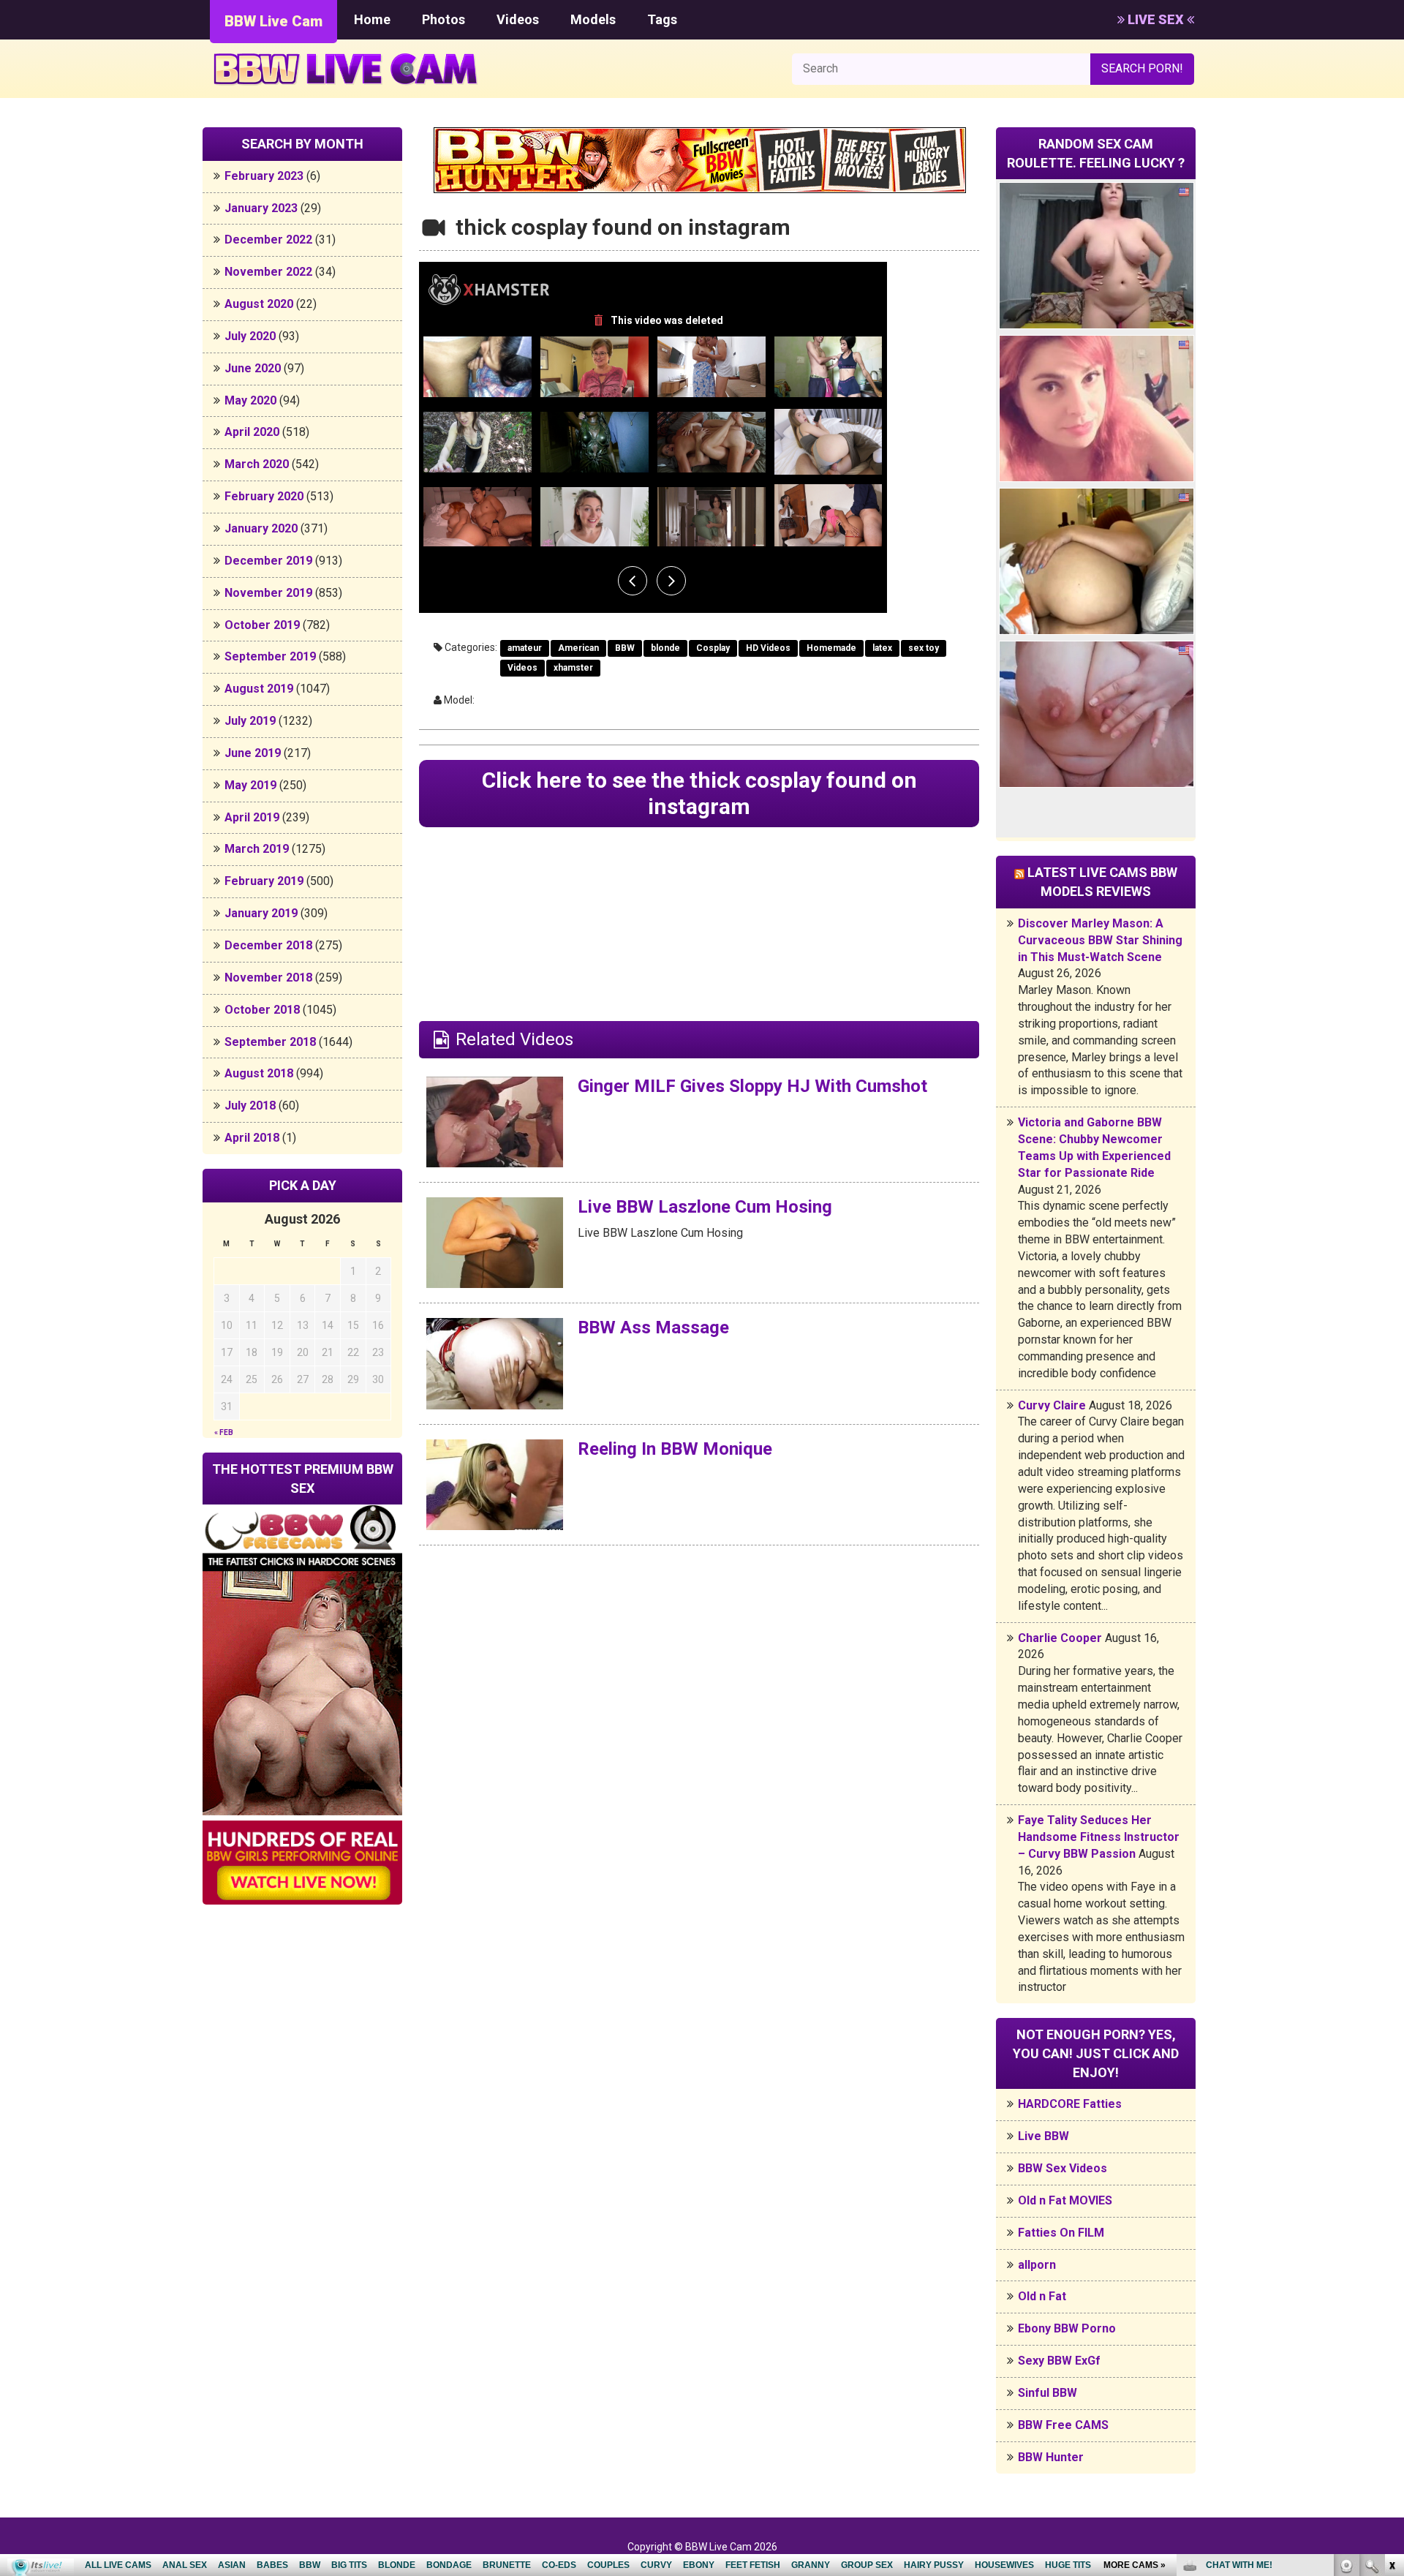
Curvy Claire (1052, 1405)
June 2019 (253, 753)
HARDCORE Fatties (1070, 2104)
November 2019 (268, 593)
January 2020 (261, 528)
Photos (444, 19)
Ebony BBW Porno (1067, 2328)
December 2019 (268, 561)
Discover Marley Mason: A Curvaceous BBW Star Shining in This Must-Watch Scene (1100, 940)
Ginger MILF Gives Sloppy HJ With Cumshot (752, 1086)
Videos (518, 19)
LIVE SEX (1156, 19)
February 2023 (264, 176)
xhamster (573, 668)
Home (372, 19)
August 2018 (259, 1073)
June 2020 (253, 368)
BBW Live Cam (273, 21)
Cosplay (713, 648)
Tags (662, 19)
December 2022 (268, 240)
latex (882, 648)
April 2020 (252, 432)
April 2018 (252, 1138)
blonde (665, 648)
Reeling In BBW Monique (675, 1449)
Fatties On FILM (1061, 2233)
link (1391, 2347)
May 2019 (250, 785)
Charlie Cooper (1060, 1638)
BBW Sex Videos (1063, 2168)
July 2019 (250, 721)
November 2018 (268, 978)
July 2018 (250, 1106)
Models (593, 19)
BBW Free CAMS (1063, 2425)
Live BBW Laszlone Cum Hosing (705, 1207)
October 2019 (262, 625)
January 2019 (261, 913)
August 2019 (259, 689)
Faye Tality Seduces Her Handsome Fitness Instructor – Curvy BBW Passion (1099, 1837)
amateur (525, 648)
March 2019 (257, 849)
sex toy (924, 648)
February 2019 (264, 881)
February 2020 (264, 496)
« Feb (224, 1432)
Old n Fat (1042, 2296)
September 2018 (270, 1042)
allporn (1037, 2265)
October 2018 (262, 1010)
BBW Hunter (1051, 2457)
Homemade (831, 648)
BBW (625, 648)
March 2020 (257, 464)
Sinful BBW (1048, 2393)
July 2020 (250, 336)
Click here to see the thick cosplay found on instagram (699, 793)
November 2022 (268, 272)
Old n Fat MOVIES (1065, 2200)
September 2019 (270, 656)
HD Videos (768, 648)
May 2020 (250, 400)
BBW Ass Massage (653, 1327)
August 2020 (259, 304)
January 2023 (261, 208)
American (578, 648)
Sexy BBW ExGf (1059, 2361)
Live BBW (1043, 2136)
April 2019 (252, 817)
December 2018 (268, 945)
